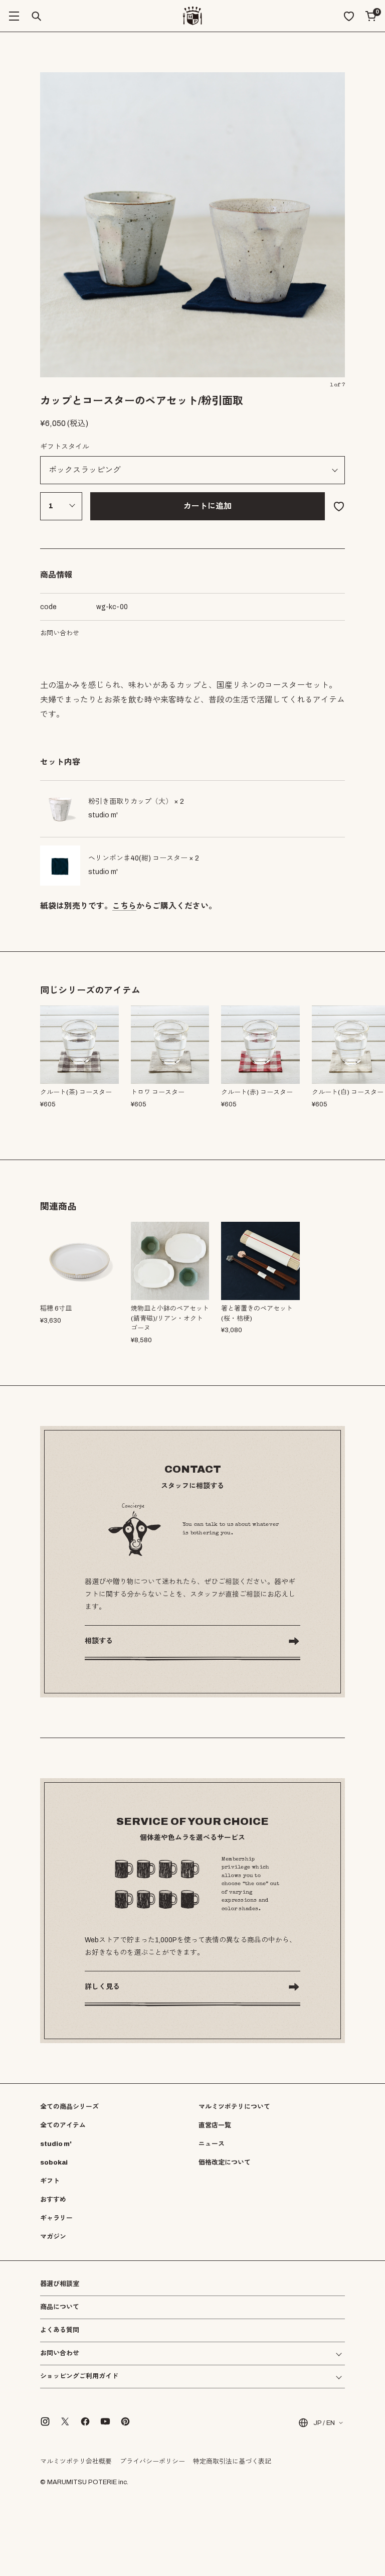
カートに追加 (208, 506)
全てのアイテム (63, 2125)
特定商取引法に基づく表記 (232, 2462)
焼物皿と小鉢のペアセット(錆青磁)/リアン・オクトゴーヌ (170, 1318)
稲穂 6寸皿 (56, 1309)
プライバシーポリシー (152, 2462)
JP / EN (324, 2423)
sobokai (54, 2163)
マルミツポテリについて (234, 2107)
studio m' (56, 2144)
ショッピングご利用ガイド (79, 2377)
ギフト (50, 2181)
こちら (124, 906)
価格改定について (225, 2163)
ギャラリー (56, 2218)
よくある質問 (60, 2330)
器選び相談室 (60, 2284)
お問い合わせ (60, 633)
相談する (99, 1641)
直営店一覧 (215, 2125)
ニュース (212, 2144)
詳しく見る (102, 1987)
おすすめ (53, 2200)
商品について (60, 2307)
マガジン (53, 2237)
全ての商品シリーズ (69, 2107)
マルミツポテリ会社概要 (76, 2462)
